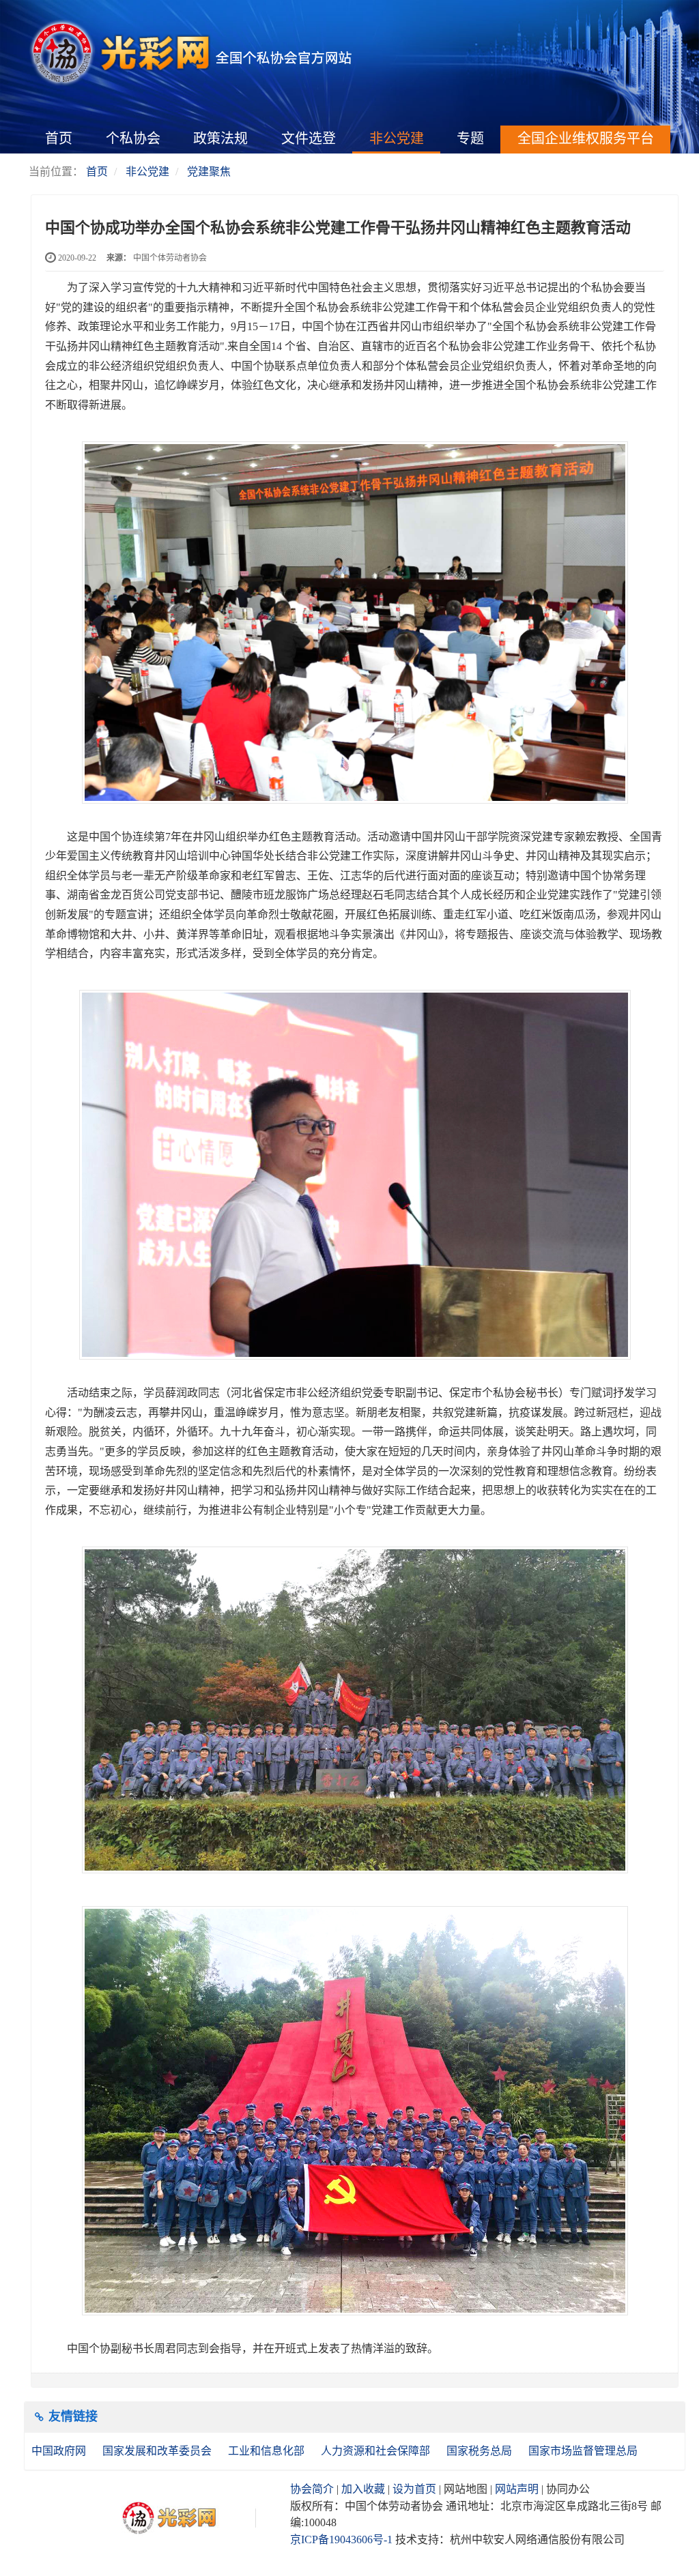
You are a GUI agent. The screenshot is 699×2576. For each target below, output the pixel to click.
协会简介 (312, 2489)
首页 (59, 138)
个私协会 (133, 138)
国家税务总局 (481, 2451)
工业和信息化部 (268, 2451)
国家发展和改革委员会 (158, 2451)
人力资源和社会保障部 (377, 2451)
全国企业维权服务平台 (586, 138)
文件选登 (309, 138)
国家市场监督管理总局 (583, 2451)
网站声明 (517, 2489)
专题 (470, 138)
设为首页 (414, 2489)
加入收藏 (363, 2489)
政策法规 (220, 138)
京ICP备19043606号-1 (341, 2540)
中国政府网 (60, 2451)
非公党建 (397, 138)
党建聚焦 (209, 172)
